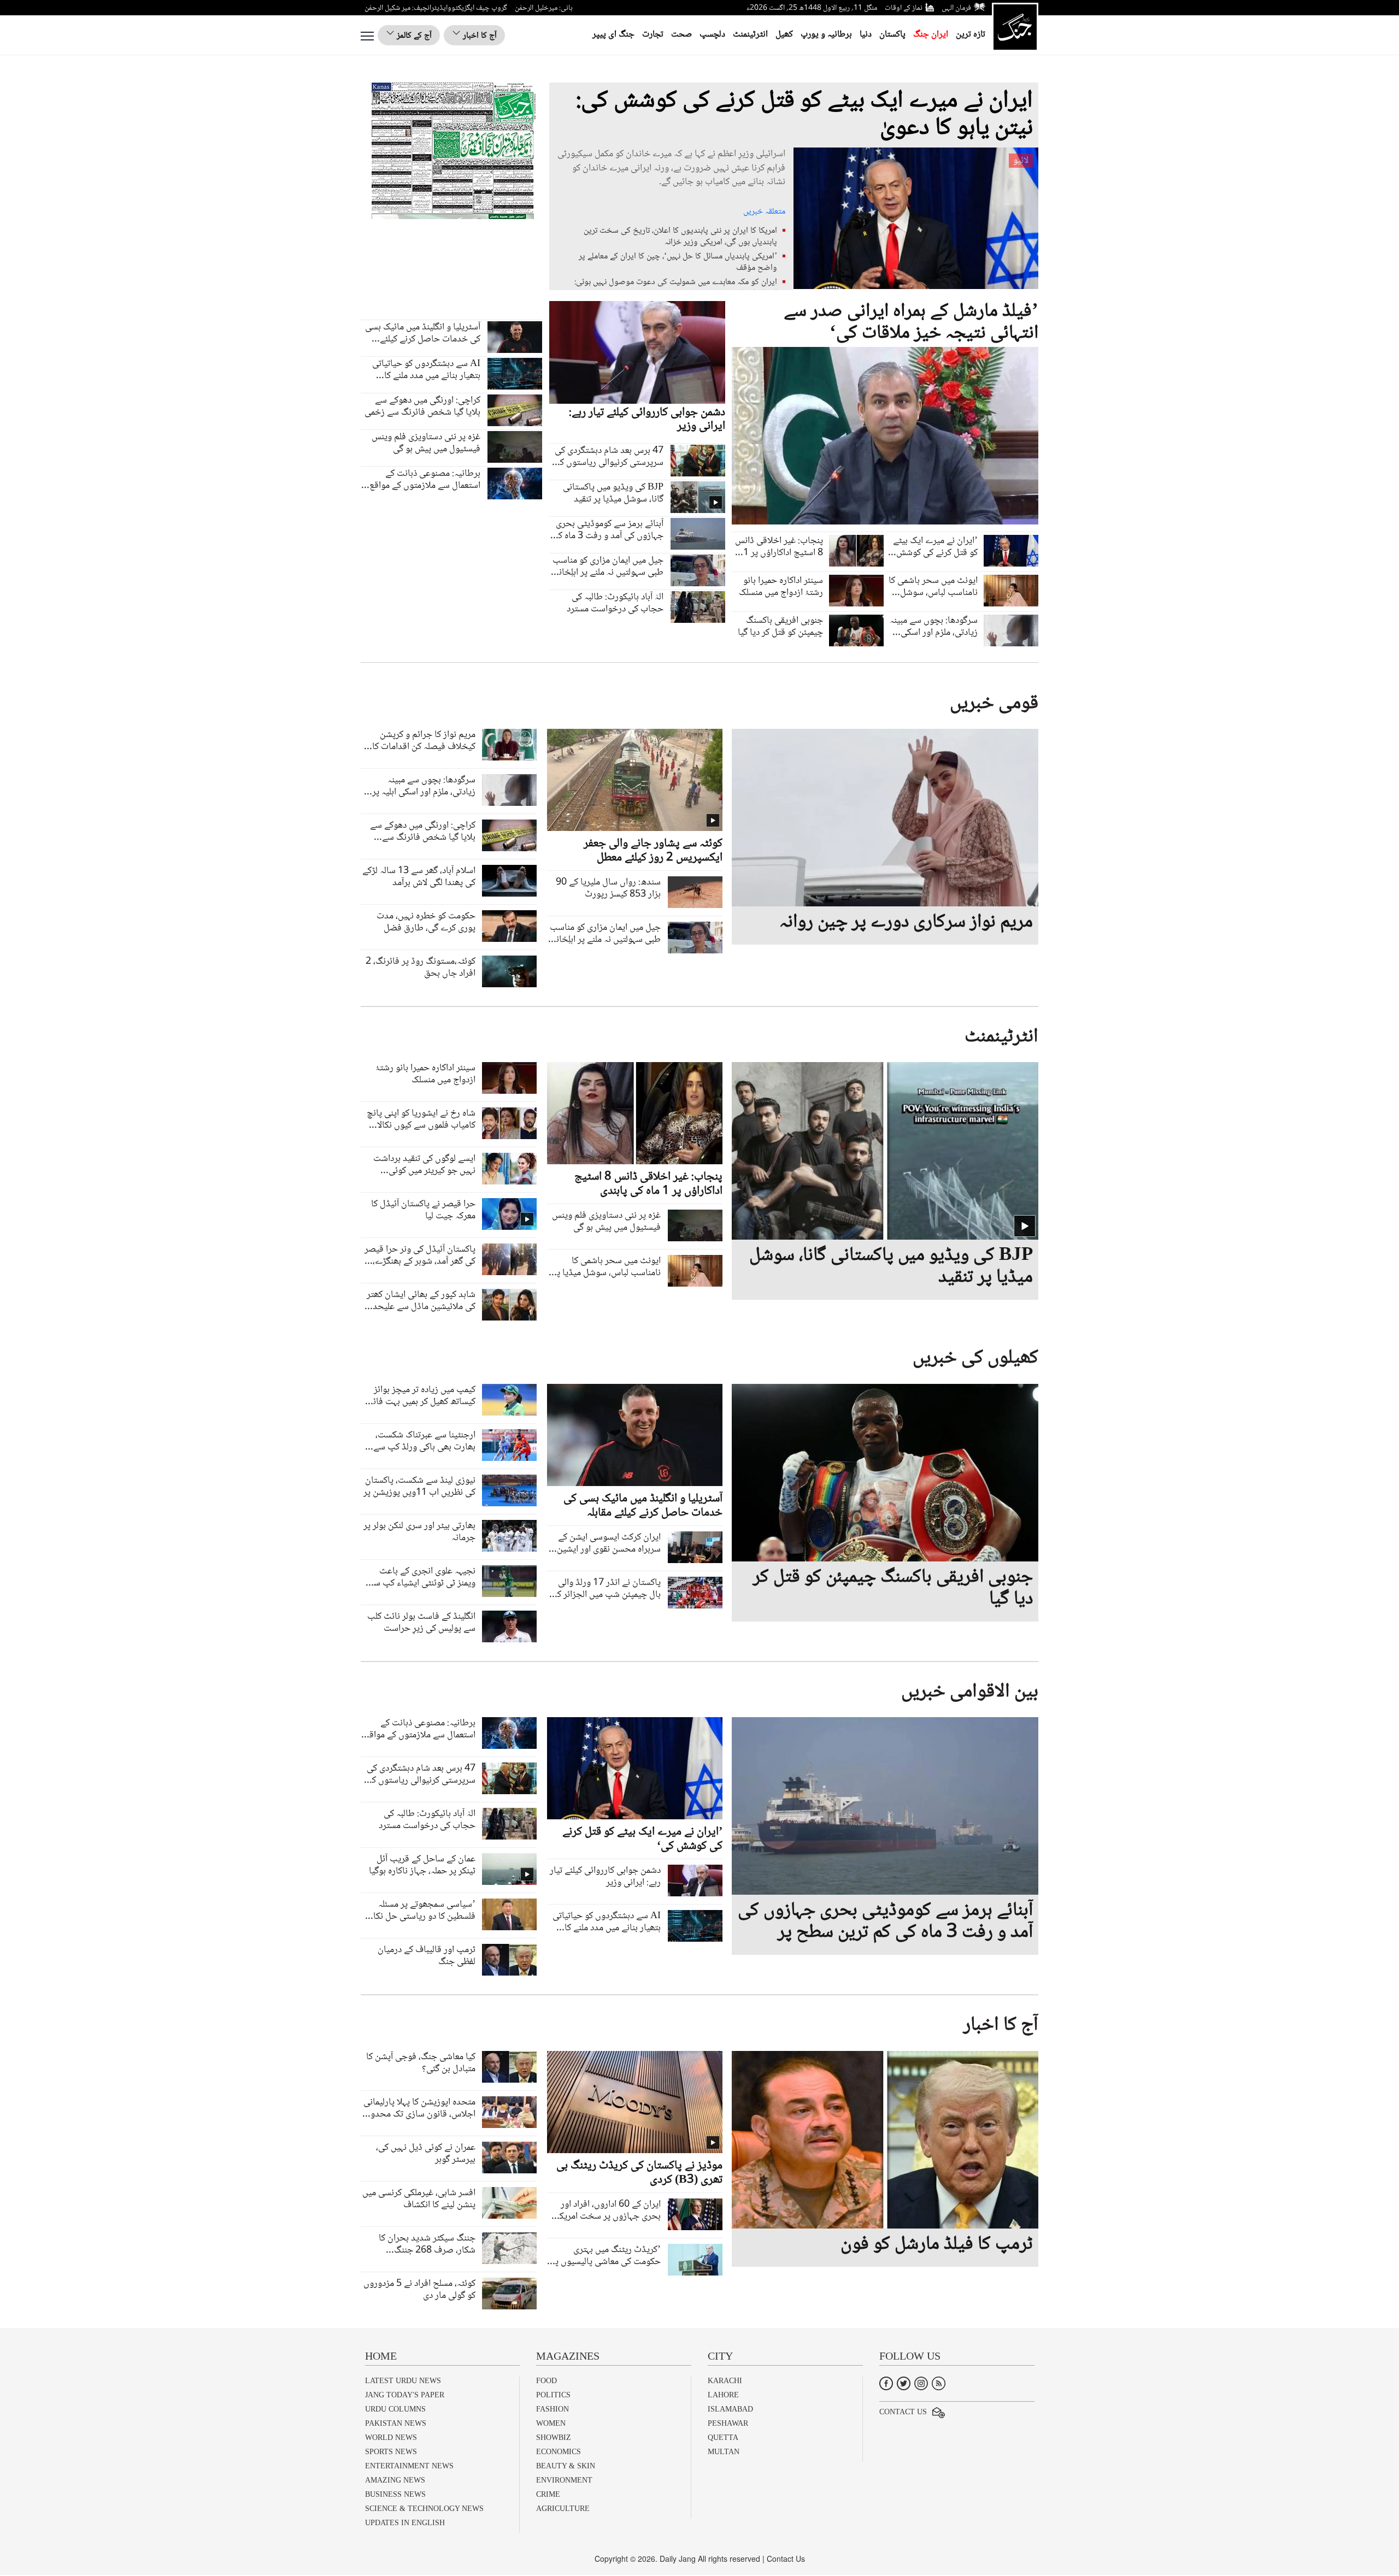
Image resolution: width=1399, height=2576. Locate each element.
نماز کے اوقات (904, 8)
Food (546, 2381)
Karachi (725, 2381)
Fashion (552, 2409)
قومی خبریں (994, 704)
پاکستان (892, 35)
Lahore (723, 2395)
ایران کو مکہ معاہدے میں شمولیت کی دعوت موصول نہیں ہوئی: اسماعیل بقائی (676, 288)
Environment (564, 2480)
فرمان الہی (956, 8)
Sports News (391, 2452)
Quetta (723, 2438)
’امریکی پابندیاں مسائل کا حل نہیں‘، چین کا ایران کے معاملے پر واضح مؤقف (678, 262)
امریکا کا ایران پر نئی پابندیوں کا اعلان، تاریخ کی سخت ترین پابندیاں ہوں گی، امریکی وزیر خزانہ (680, 237)
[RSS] (939, 2382)
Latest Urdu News (403, 2381)
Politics (553, 2395)
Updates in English (405, 2523)
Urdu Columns (395, 2409)
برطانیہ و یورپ (826, 35)
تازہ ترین (971, 35)
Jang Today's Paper (405, 2395)
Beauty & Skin (566, 2466)
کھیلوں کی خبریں (975, 1358)
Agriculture (563, 2509)
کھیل (784, 35)
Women (551, 2423)
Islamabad (730, 2409)
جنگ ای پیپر (613, 35)
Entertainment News (409, 2466)
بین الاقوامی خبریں (970, 1692)
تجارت (653, 35)
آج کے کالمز (413, 36)
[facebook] (886, 2382)
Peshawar (728, 2423)
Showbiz (554, 2438)
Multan (724, 2452)
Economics (559, 2452)
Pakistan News (396, 2423)
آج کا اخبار (479, 36)
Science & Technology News (424, 2509)
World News (391, 2438)
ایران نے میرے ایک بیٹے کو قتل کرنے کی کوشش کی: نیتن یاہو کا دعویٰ (804, 115)
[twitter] (904, 2382)
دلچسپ (712, 35)
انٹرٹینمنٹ (750, 35)
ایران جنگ (931, 35)
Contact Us (903, 2412)
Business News (395, 2494)
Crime (548, 2494)
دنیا (866, 35)
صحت (681, 35)
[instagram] (921, 2382)
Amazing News (395, 2480)
